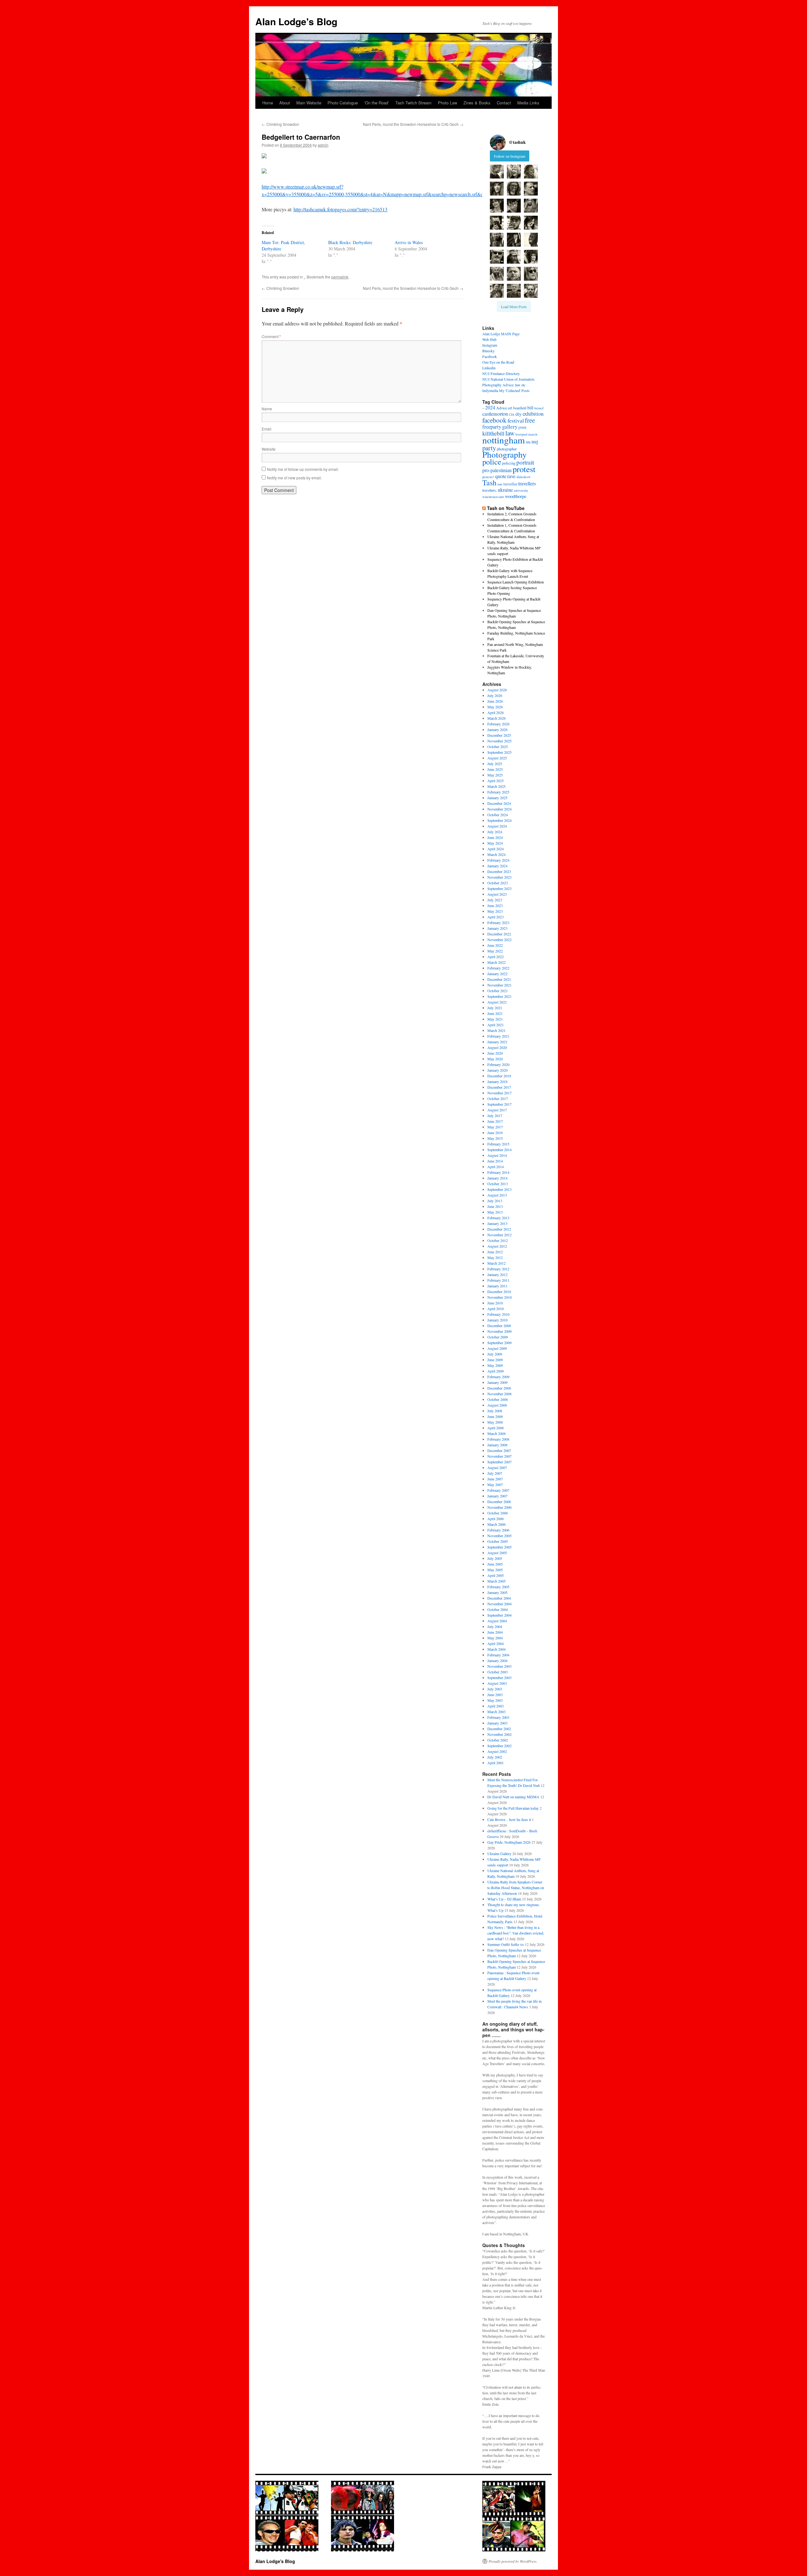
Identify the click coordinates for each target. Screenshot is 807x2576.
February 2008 (498, 1439)
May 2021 (495, 1019)
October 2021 (498, 991)
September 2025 (499, 752)
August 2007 (497, 1467)
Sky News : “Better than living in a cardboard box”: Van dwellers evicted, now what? (516, 1933)
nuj (535, 441)
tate (500, 484)
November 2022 (499, 940)
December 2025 (499, 735)
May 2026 (495, 707)
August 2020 (497, 1047)
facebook (494, 420)
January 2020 (497, 1070)
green (522, 427)
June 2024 (495, 837)
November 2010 (499, 1297)
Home (268, 103)
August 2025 (497, 758)
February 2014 (498, 1172)
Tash (489, 483)
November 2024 (499, 809)
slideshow (523, 477)
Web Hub (489, 339)
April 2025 (496, 781)
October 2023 (498, 883)
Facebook (490, 356)
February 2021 (498, 1036)
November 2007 (499, 1456)
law (510, 433)
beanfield (520, 408)
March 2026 (496, 718)
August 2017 (497, 1110)
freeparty (492, 427)
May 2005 (495, 1570)
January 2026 (497, 729)
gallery (510, 427)
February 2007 (498, 1490)
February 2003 (498, 1717)
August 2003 (497, 1683)
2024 (490, 407)
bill (530, 408)
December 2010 (499, 1291)
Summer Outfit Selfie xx (506, 1944)
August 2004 (497, 1621)
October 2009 (498, 1337)
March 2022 (496, 962)
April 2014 (496, 1167)
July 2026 (495, 695)
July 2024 (495, 832)
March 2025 (496, 786)
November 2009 (499, 1331)
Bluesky (488, 351)
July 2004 (495, 1626)
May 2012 (495, 1257)
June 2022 (495, 945)
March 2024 (496, 854)
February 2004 (498, 1655)
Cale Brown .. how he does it (509, 1819)
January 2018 (497, 1081)
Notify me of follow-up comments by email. (303, 469)
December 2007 (499, 1450)
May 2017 (495, 1127)
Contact (504, 103)
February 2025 (498, 792)
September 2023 (499, 888)
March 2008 (496, 1433)
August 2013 (497, 1195)
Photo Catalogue (343, 103)
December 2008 (499, 1388)
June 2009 (495, 1360)
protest (524, 469)
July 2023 (495, 900)
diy (519, 414)
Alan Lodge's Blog (296, 21)
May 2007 (495, 1484)
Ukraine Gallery (499, 1853)
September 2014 (499, 1150)
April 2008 (496, 1428)
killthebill (493, 433)
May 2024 (495, 843)
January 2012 (497, 1274)
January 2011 (497, 1286)
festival (516, 420)
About (285, 103)
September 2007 (499, 1462)
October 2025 (498, 746)
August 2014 (497, 1155)
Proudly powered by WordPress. (513, 2561)
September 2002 (499, 1746)
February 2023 (498, 922)
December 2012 (499, 1229)
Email (267, 429)
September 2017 (499, 1104)
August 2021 (497, 1002)
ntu (528, 442)
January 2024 (497, 866)
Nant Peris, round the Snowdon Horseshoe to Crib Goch (413, 124)
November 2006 (499, 1507)
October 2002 (498, 1740)
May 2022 (495, 951)
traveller (510, 484)
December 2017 (499, 1087)
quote (501, 476)
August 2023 (497, 894)
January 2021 (497, 1042)
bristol (539, 408)
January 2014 (497, 1178)
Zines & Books (477, 103)
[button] (497, 172)
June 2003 (495, 1695)
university (521, 490)
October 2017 (498, 1098)
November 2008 (499, 1394)
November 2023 (499, 877)
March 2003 (496, 1712)
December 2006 (499, 1502)
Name (267, 409)
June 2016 (495, 1133)
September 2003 (499, 1677)
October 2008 (498, 1399)
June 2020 (495, 1053)
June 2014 (495, 1161)
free (530, 420)
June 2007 (495, 1479)
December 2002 (499, 1729)
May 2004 (495, 1638)
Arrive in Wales (409, 242)
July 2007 (495, 1473)
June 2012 (495, 1252)
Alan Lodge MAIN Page (501, 334)
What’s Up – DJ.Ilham (504, 1899)
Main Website (309, 103)
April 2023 (496, 917)
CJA (512, 414)
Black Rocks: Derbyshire (350, 242)
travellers (527, 483)
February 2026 (498, 724)
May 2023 (495, 911)
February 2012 (498, 1269)
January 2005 (497, 1592)
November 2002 (499, 1734)
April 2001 (496, 1763)
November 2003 (499, 1666)
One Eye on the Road (498, 362)
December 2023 (499, 871)
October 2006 (498, 1513)
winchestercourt (493, 497)
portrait (525, 462)
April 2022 (496, 957)
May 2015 (495, 1138)
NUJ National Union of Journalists (508, 379)
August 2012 (497, 1246)
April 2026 (496, 712)
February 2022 (498, 968)
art (510, 408)
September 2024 (499, 820)
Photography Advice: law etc (504, 385)
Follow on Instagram (510, 156)
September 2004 (499, 1615)
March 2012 (496, 1263)
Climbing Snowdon (280, 124)
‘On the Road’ (377, 103)
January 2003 (497, 1723)
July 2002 (495, 1757)
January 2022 (497, 974)
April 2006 (496, 1519)
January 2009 (497, 1382)
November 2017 (499, 1093)
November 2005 (499, 1536)
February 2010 (498, 1314)
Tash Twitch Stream (413, 103)
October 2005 (498, 1541)
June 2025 (495, 769)
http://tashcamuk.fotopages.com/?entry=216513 (340, 209)
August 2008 (497, 1405)
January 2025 (497, 798)
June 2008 (495, 1416)
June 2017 (495, 1121)
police (492, 462)
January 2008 (497, 1445)
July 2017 (495, 1115)
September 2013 (499, 1189)
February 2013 (498, 1218)
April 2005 (496, 1575)
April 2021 (496, 1025)
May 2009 (495, 1365)
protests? (488, 477)
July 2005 (495, 1558)
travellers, (490, 490)
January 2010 (497, 1320)
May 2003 (495, 1700)
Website (269, 449)
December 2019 (499, 1076)
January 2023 (497, 928)
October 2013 (498, 1184)
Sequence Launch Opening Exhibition (516, 582)
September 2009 (499, 1343)
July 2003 (495, 1689)
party (489, 448)
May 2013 (495, 1212)
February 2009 (498, 1377)
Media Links (528, 103)
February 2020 (498, 1064)
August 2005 (497, 1553)
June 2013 (495, 1206)
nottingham (504, 440)
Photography (505, 454)
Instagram (490, 345)
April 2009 (496, 1371)
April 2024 (496, 849)
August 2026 (497, 690)
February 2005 (498, 1587)
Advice (502, 408)
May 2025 (495, 775)
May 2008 (495, 1422)
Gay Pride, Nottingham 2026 (509, 1842)
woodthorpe (516, 496)
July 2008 (495, 1411)
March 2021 (496, 1030)
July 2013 (495, 1201)
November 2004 (499, 1604)
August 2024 (497, 826)
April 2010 (496, 1308)
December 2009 (499, 1326)
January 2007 (497, 1496)
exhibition (533, 414)
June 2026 (495, 701)
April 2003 (496, 1706)
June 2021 (495, 1013)
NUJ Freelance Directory (501, 373)
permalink (340, 277)
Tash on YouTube (506, 508)
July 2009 (495, 1354)
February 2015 (498, 1144)
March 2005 (496, 1581)
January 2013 (497, 1223)
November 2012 (499, 1235)
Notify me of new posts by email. (294, 478)
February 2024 (498, 860)
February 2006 (498, 1530)
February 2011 (498, 1280)
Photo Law (447, 103)
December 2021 (499, 979)
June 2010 (495, 1303)
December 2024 (499, 803)
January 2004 (497, 1660)
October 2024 (498, 815)
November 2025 (499, 741)
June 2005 (495, 1564)
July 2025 (495, 764)
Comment (271, 336)
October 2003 (498, 1672)
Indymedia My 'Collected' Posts (506, 390)
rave (511, 476)
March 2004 (496, 1649)
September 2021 (499, 996)
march (533, 434)
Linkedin (489, 368)
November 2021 (499, 985)
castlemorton (495, 414)
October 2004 (498, 1609)
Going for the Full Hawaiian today (513, 1808)
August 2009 (497, 1348)
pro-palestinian (497, 470)
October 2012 (498, 1240)
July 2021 (495, 1008)
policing (509, 463)
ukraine (505, 490)
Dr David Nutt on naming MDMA (513, 1797)
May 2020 (495, 1059)
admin (323, 145)
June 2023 (495, 905)
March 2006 (496, 1524)
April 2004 (496, 1643)
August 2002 (497, 1751)
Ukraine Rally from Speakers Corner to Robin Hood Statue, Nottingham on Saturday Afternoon (516, 1888)
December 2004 (499, 1598)
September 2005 (499, 1547)
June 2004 (495, 1632)
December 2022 (499, 934)
